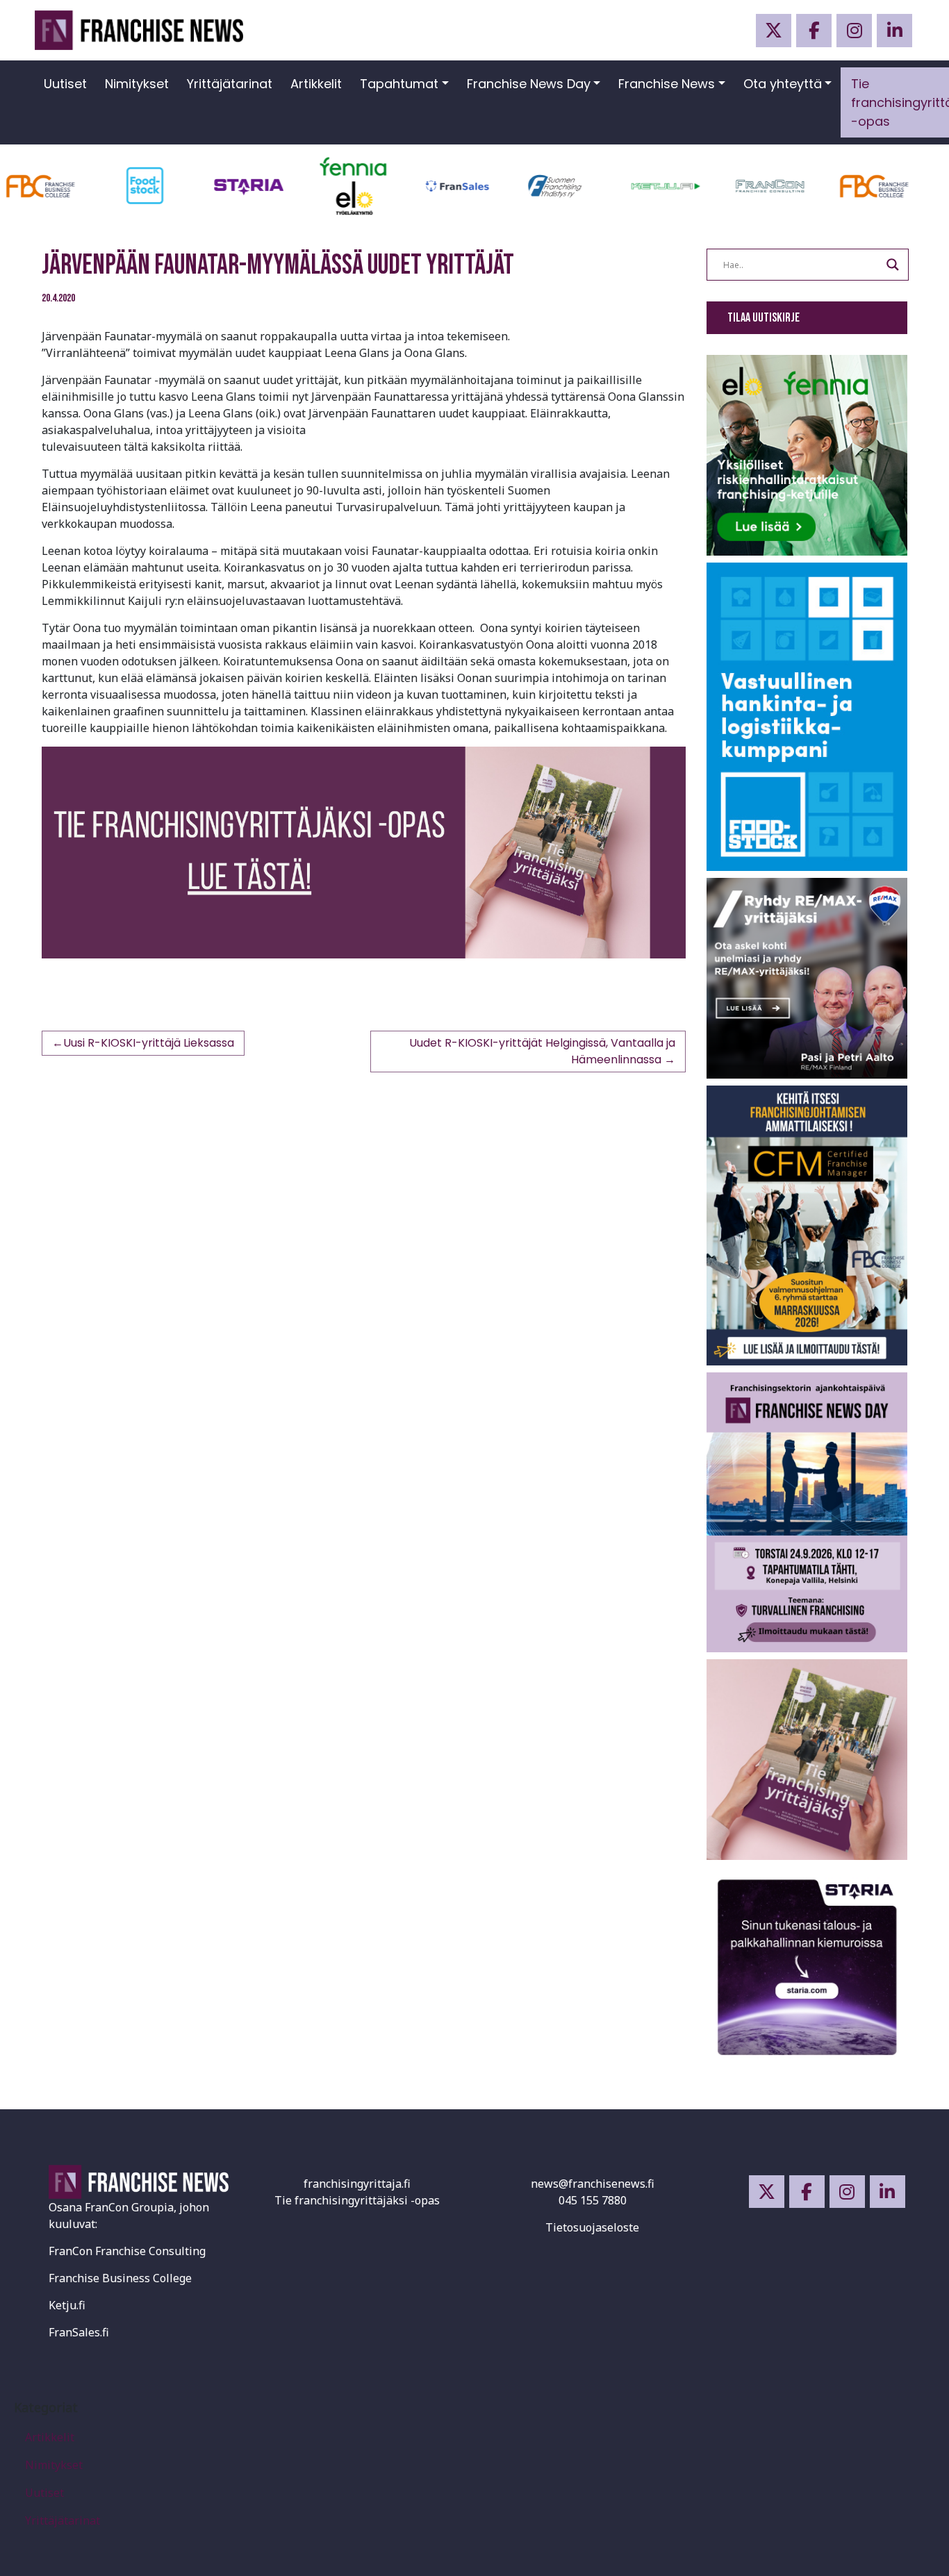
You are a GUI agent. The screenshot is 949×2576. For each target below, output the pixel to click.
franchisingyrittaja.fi (357, 2184)
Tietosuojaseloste (592, 2227)
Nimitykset (137, 84)
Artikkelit (316, 84)
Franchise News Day (529, 84)
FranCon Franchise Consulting (127, 2251)
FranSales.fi (79, 2332)
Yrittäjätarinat (230, 84)
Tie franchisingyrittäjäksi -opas (357, 2200)
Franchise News (667, 84)
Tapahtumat (399, 84)
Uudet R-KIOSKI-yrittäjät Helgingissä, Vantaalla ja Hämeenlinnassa (542, 1051)
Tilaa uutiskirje (764, 318)
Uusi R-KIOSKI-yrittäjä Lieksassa (149, 1043)
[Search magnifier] (893, 265)
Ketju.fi (67, 2305)
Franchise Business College (120, 2278)
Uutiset (65, 84)
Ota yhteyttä (783, 84)
